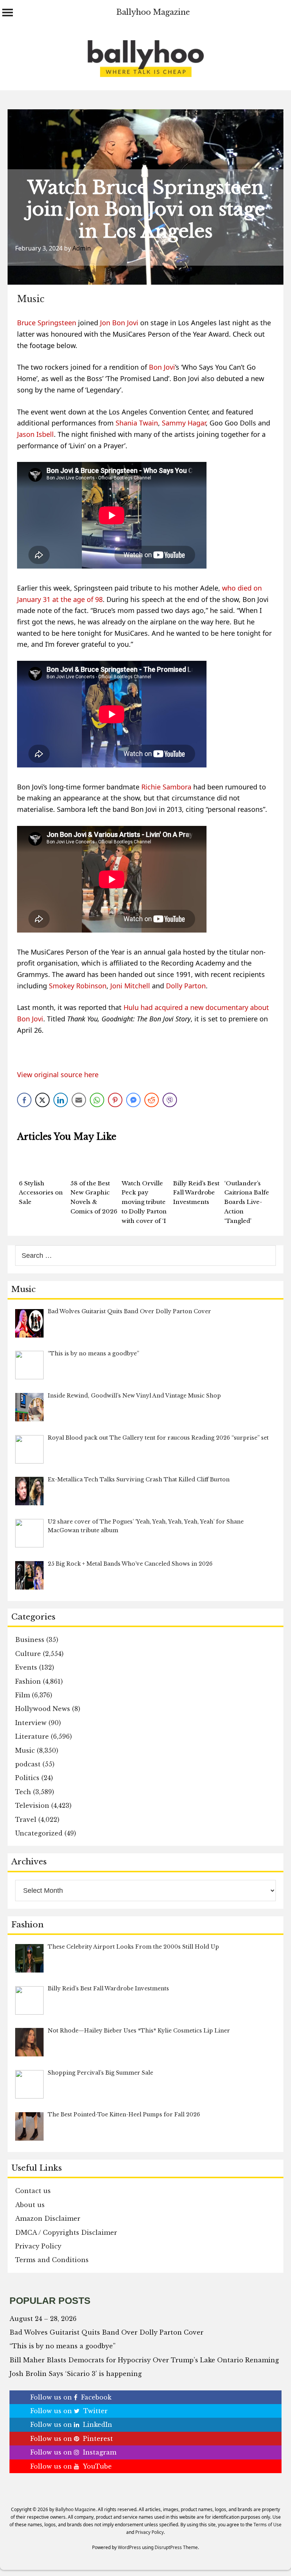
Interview (31, 1723)
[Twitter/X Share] (42, 1100)
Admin (82, 248)
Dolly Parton (186, 986)
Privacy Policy (38, 2246)
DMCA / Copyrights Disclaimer (66, 2233)
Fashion (28, 1681)
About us (30, 2205)
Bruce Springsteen (47, 323)
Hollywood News (43, 1709)
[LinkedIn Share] (61, 1100)
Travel (26, 1820)
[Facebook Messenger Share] (133, 1100)
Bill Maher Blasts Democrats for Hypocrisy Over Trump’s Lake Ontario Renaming (144, 2360)
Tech (23, 1792)
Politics (27, 1778)
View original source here (58, 1075)
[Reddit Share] (152, 1100)
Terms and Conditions (52, 2260)
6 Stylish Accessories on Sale (41, 1193)
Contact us (33, 2191)
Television (32, 1806)
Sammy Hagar (184, 423)
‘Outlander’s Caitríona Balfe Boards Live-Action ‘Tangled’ (247, 1202)
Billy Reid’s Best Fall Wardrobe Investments (196, 1193)
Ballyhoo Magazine (153, 12)
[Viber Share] (170, 1100)
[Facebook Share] (24, 1100)
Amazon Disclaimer (48, 2218)
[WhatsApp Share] (97, 1100)
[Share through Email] (79, 1100)
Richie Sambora (166, 787)
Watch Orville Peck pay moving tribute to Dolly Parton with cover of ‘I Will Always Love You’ (144, 1212)
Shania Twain (137, 423)
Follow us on (71, 2397)
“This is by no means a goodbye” (63, 2346)
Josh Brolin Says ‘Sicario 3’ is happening (76, 2374)
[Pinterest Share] (115, 1100)
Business (30, 1640)
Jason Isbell (35, 434)
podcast (28, 1764)
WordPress (129, 2547)
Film (23, 1695)
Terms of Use (268, 2525)
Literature (32, 1736)
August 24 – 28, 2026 (43, 2319)
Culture (28, 1654)
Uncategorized (39, 1833)
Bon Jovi (162, 367)
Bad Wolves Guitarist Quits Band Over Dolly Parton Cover (106, 2332)
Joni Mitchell (130, 986)
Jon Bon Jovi (119, 323)
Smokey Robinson (78, 986)
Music (31, 299)
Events (26, 1667)
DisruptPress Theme (176, 2547)
